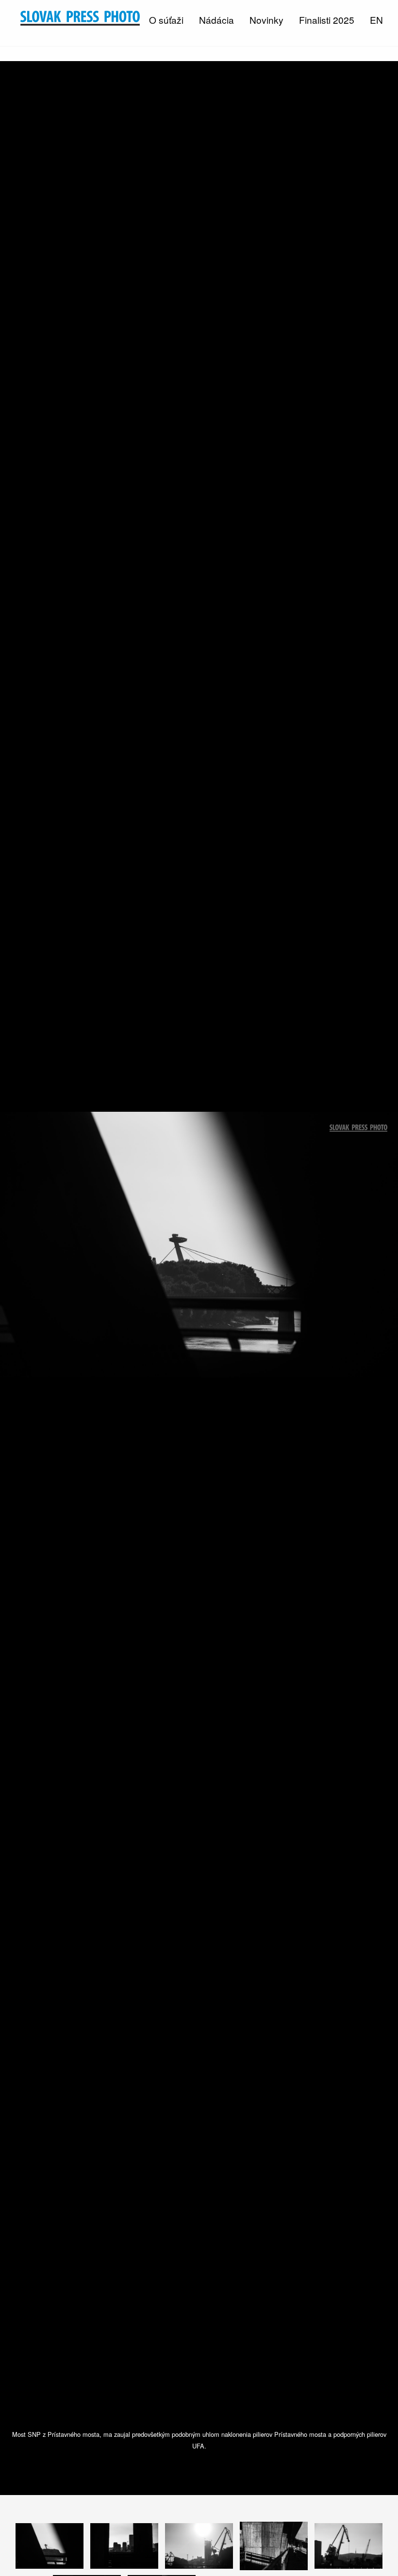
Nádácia (216, 20)
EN (376, 20)
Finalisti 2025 (327, 20)
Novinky (266, 20)
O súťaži (166, 20)
